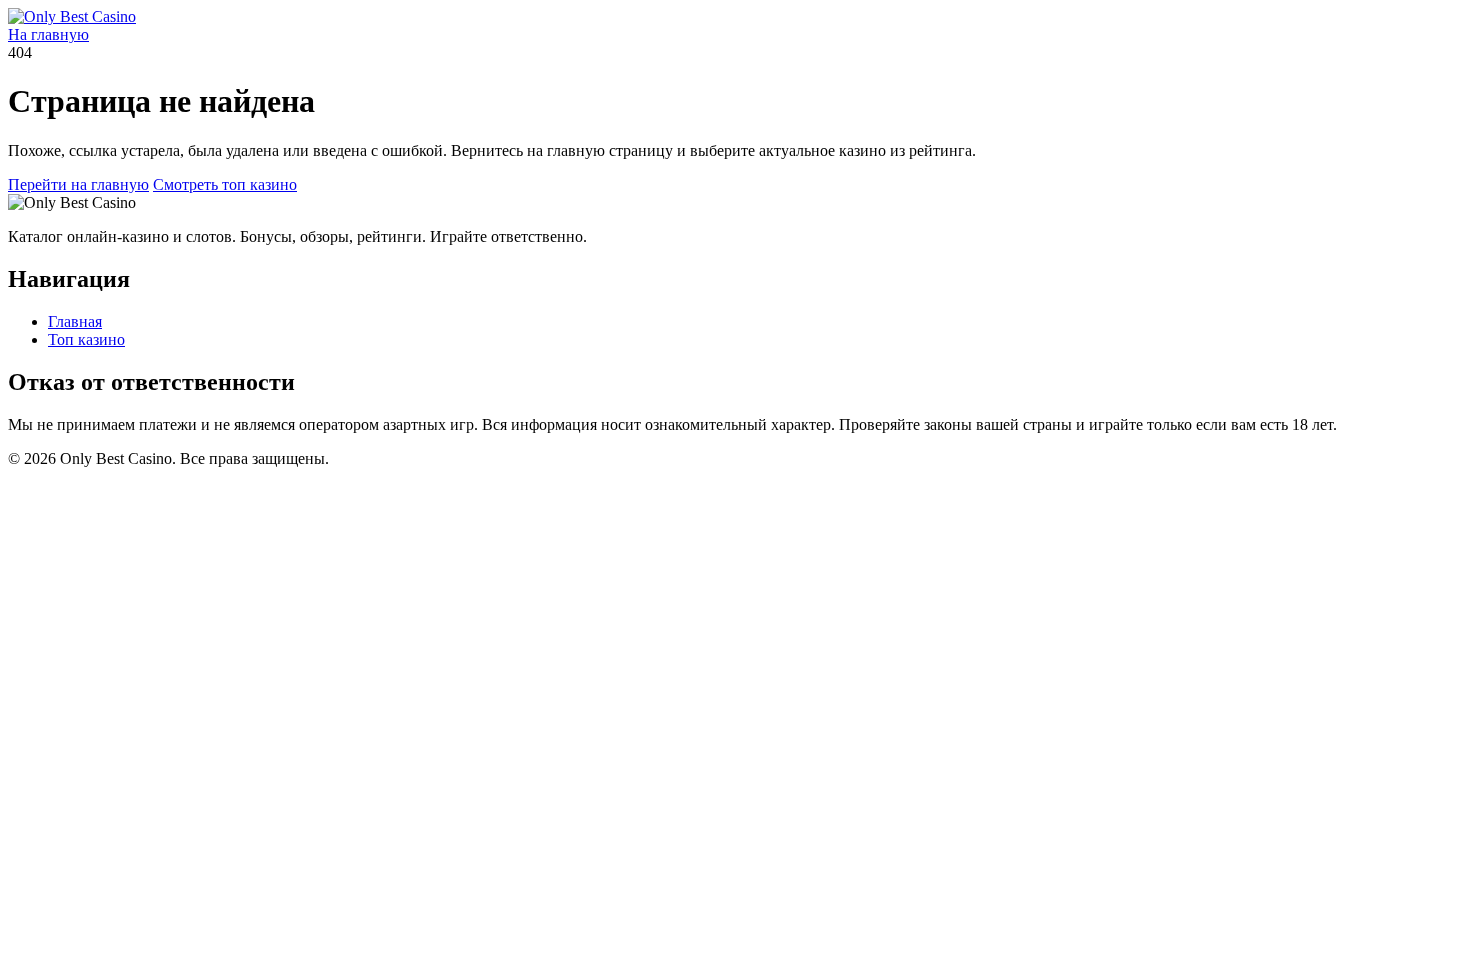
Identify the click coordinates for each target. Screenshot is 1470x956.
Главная (75, 321)
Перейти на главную (78, 184)
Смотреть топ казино (225, 184)
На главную (48, 34)
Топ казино (86, 339)
